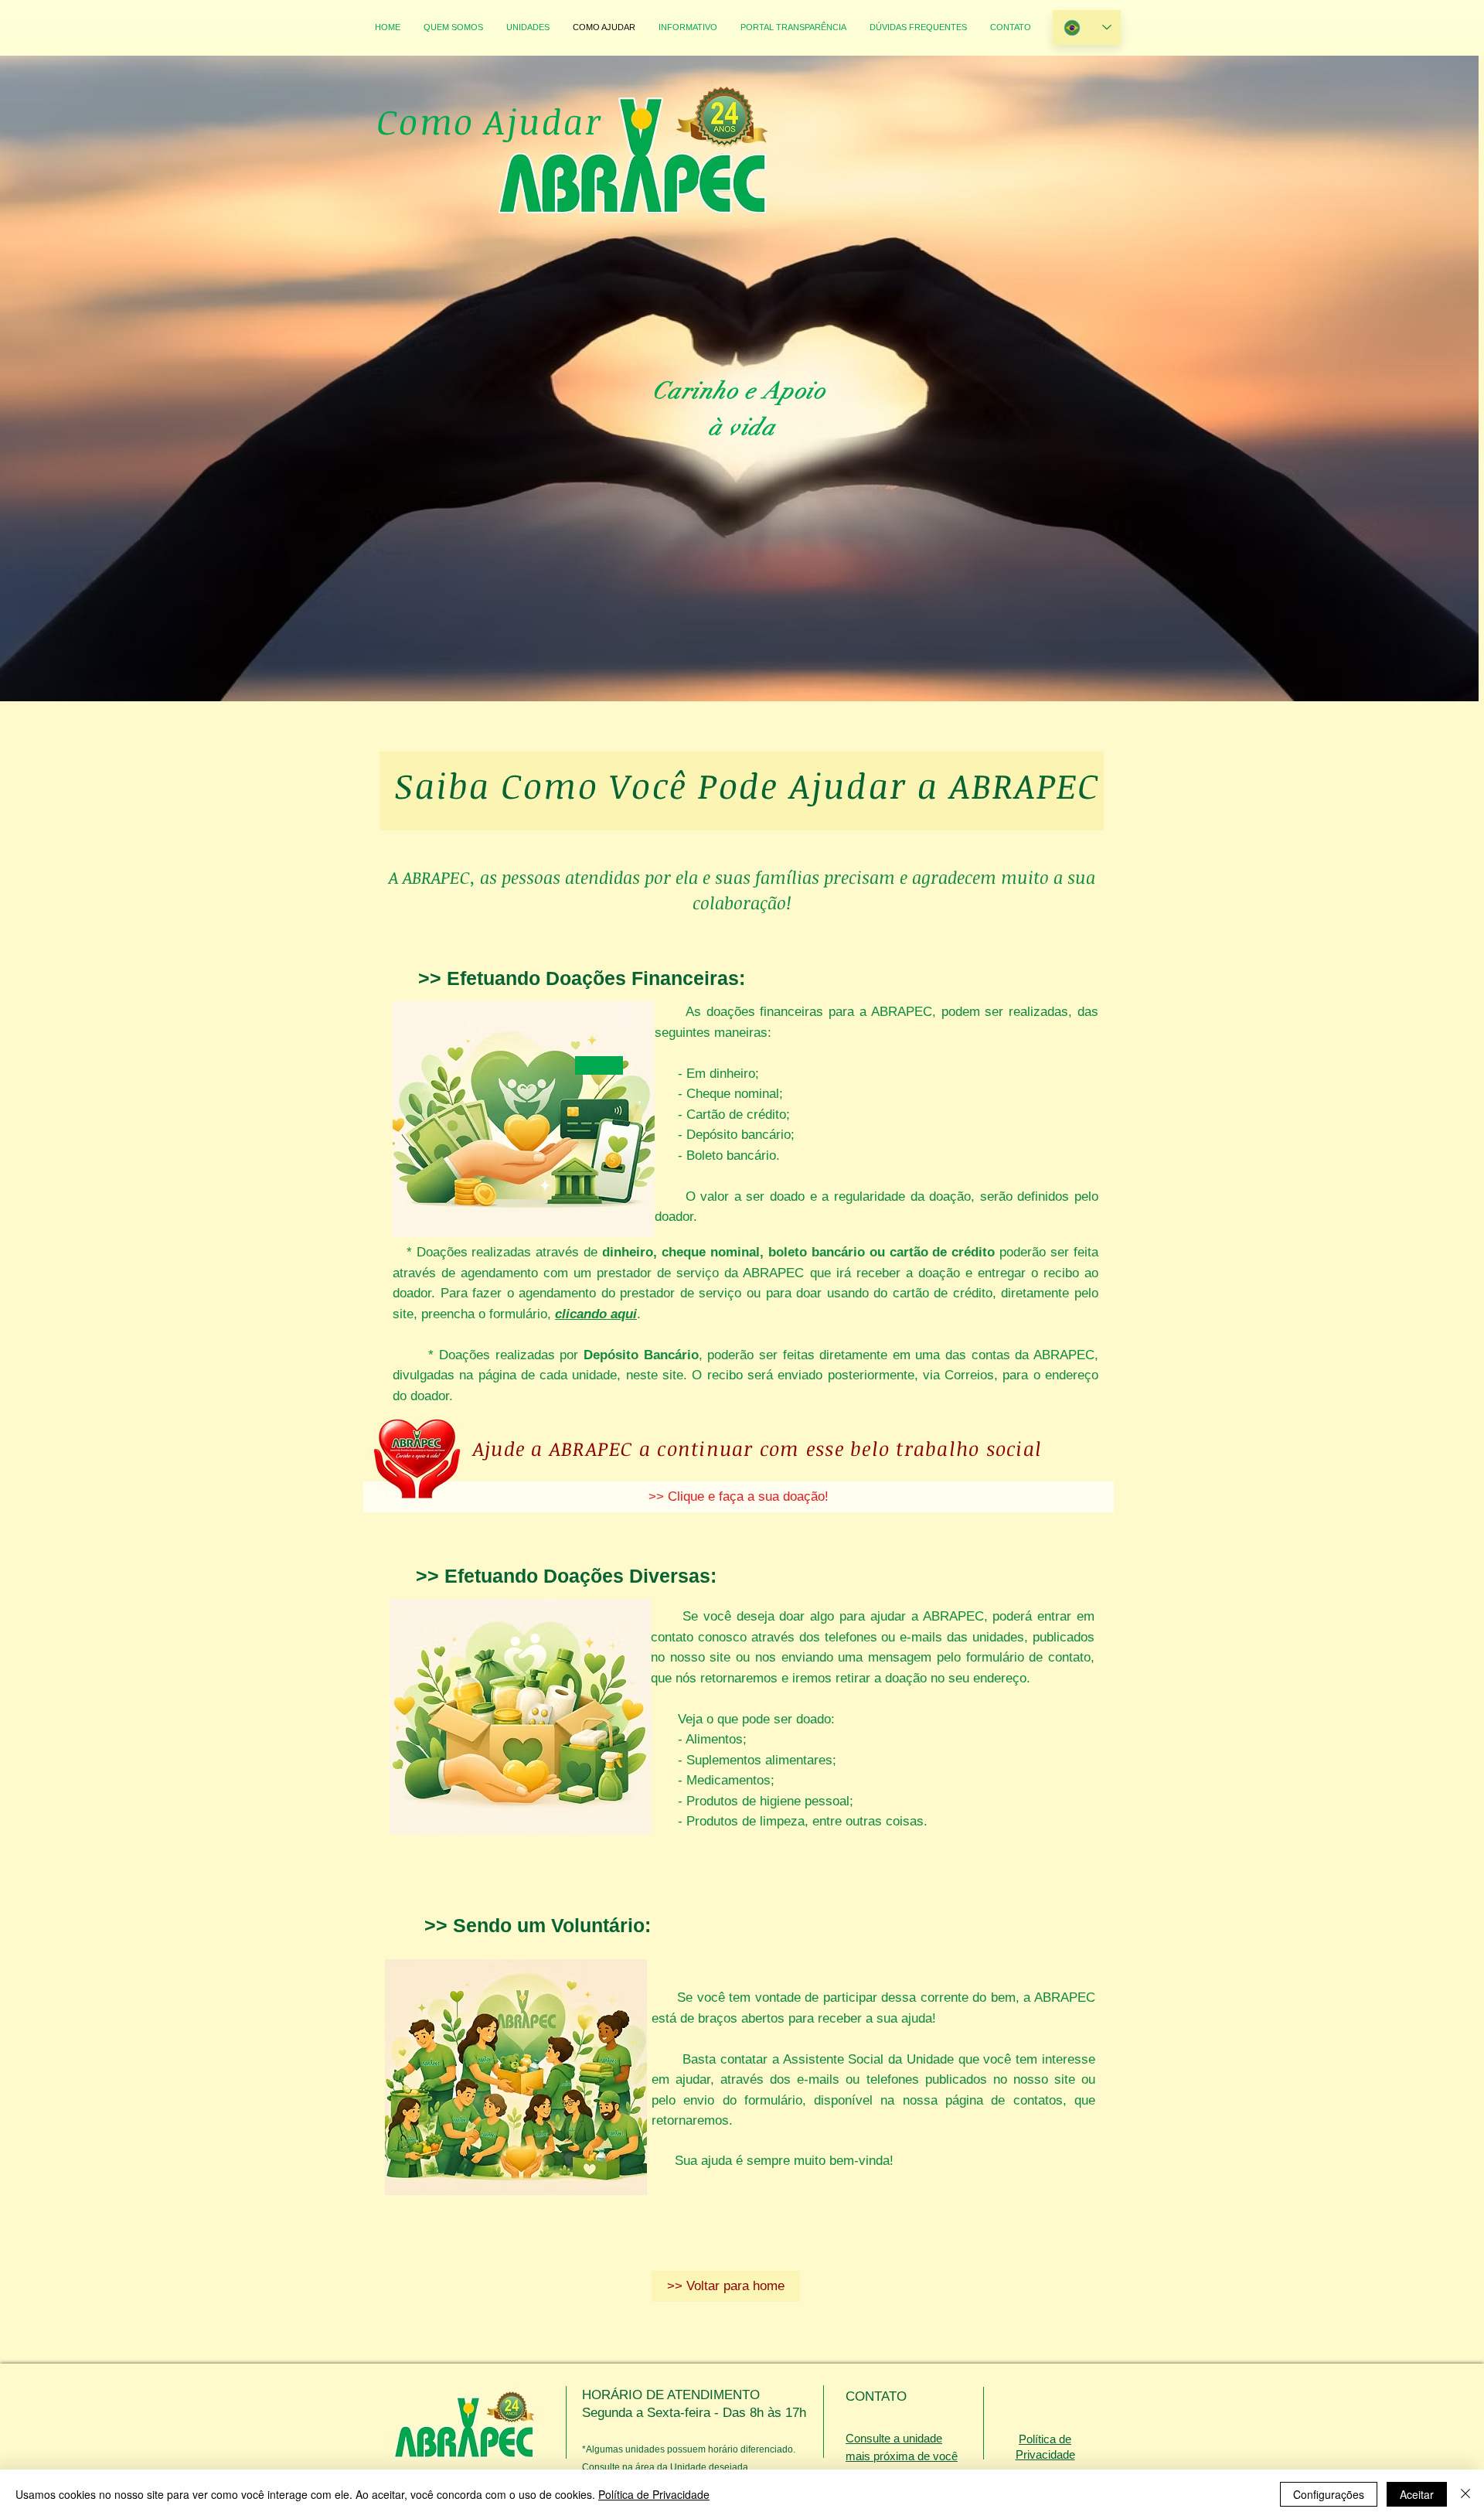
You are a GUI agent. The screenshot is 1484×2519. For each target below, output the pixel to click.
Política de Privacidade (654, 2494)
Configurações (1329, 2494)
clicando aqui (596, 1314)
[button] (726, 2286)
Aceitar (1417, 2494)
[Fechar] (1465, 2494)
